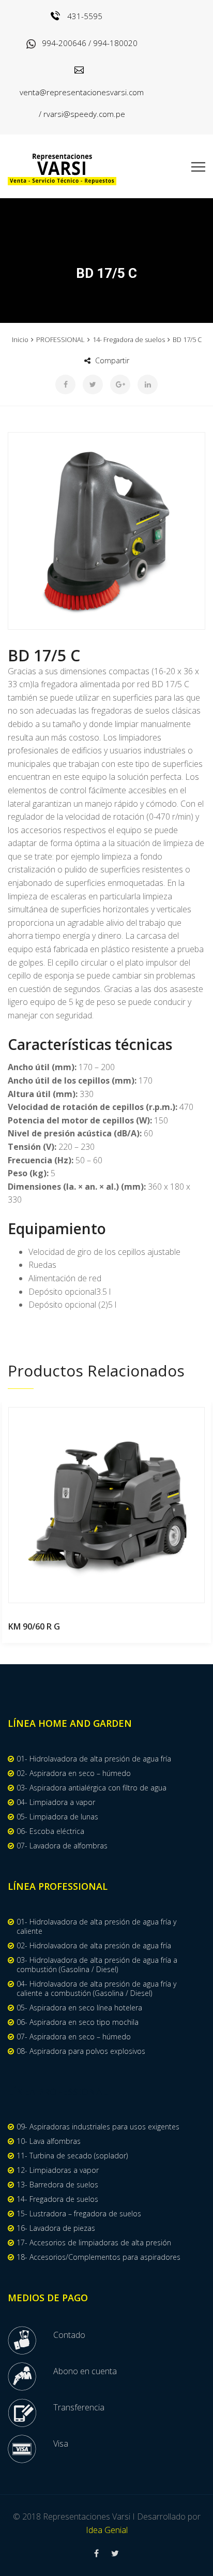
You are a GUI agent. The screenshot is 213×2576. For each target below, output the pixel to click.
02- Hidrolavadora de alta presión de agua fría (94, 1946)
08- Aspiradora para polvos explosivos (81, 2051)
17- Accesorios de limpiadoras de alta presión (94, 2243)
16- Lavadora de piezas (56, 2228)
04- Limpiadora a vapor (56, 1802)
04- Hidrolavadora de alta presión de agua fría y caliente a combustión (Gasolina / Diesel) (96, 1989)
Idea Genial (107, 2530)
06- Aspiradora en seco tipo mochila (78, 2022)
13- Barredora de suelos (57, 2185)
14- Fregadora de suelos (129, 339)
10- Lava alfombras (49, 2141)
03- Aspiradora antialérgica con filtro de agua (92, 1788)
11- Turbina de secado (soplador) (72, 2156)
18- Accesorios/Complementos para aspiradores (98, 2257)
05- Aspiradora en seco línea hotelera (79, 2008)
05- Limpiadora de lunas (57, 1817)
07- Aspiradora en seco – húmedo (74, 2037)
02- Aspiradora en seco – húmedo (74, 1773)
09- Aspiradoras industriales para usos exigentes (98, 2127)
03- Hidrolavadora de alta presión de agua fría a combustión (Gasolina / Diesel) (97, 1965)
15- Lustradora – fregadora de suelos (79, 2214)
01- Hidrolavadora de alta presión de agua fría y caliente (96, 1927)
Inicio (20, 339)
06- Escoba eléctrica (50, 1831)
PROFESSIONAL (60, 339)
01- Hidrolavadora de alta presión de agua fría (94, 1759)
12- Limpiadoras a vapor (58, 2170)
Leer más (107, 1505)
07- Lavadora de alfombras (62, 1846)
